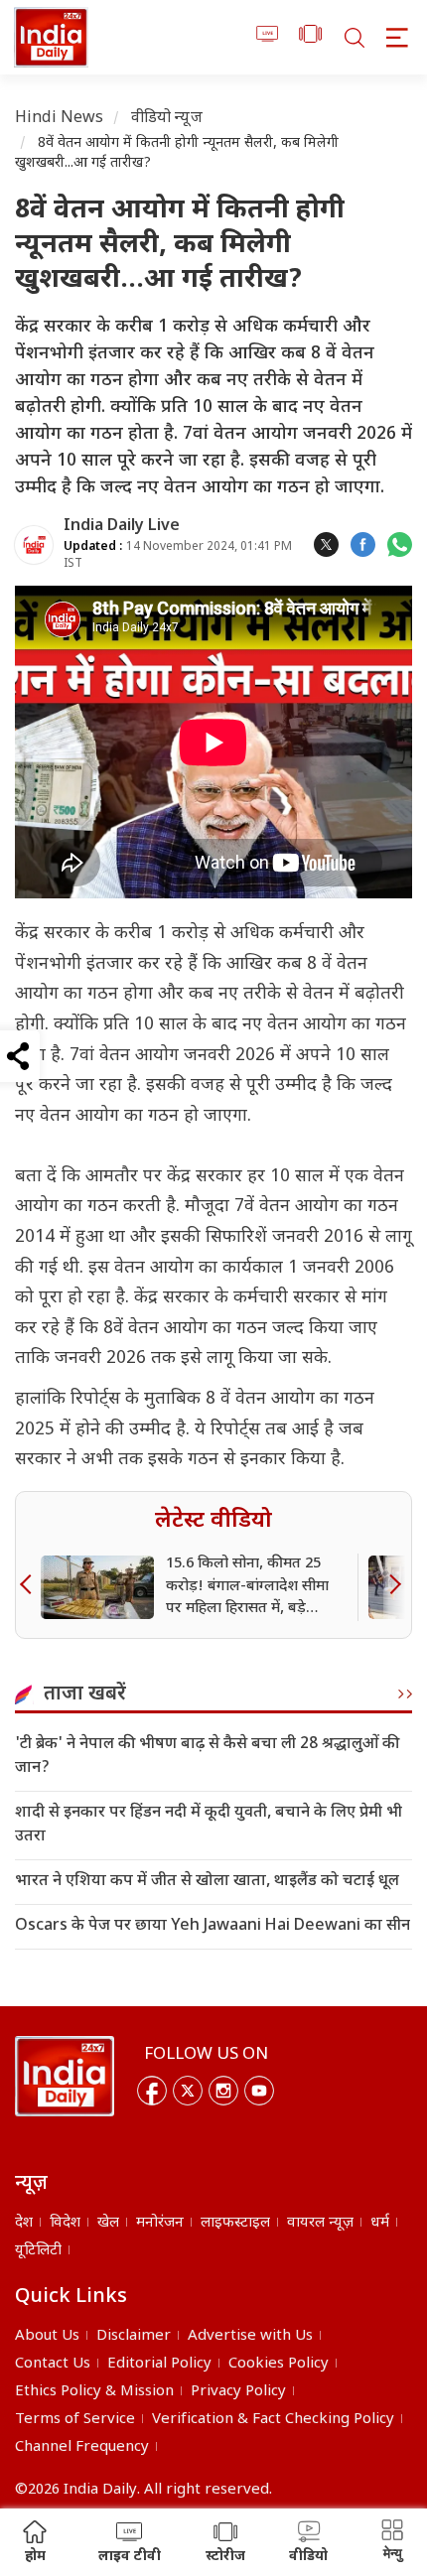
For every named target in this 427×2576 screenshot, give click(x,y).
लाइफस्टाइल (235, 2223)
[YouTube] (259, 2091)
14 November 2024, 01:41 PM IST (178, 555)
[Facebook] (152, 2091)
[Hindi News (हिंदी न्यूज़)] (51, 37)
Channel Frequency (82, 2447)
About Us (47, 2336)
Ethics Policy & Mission (94, 2392)
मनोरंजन (160, 2223)
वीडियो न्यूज (167, 119)
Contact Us (53, 2364)
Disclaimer (134, 2336)
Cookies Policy (279, 2364)
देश (24, 2223)
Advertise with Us (250, 2336)
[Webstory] (310, 37)
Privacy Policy (238, 2392)
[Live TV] (268, 37)
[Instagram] (223, 2091)
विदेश (65, 2223)
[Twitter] (188, 2091)
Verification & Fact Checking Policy (273, 2420)
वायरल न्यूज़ (320, 2223)
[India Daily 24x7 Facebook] (363, 544)
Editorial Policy (159, 2364)
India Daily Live (122, 527)
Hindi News (60, 119)
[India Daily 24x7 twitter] (326, 544)
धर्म (380, 2223)
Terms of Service (75, 2420)
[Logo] (65, 2077)
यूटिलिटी (38, 2251)
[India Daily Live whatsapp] (400, 544)
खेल (108, 2223)
